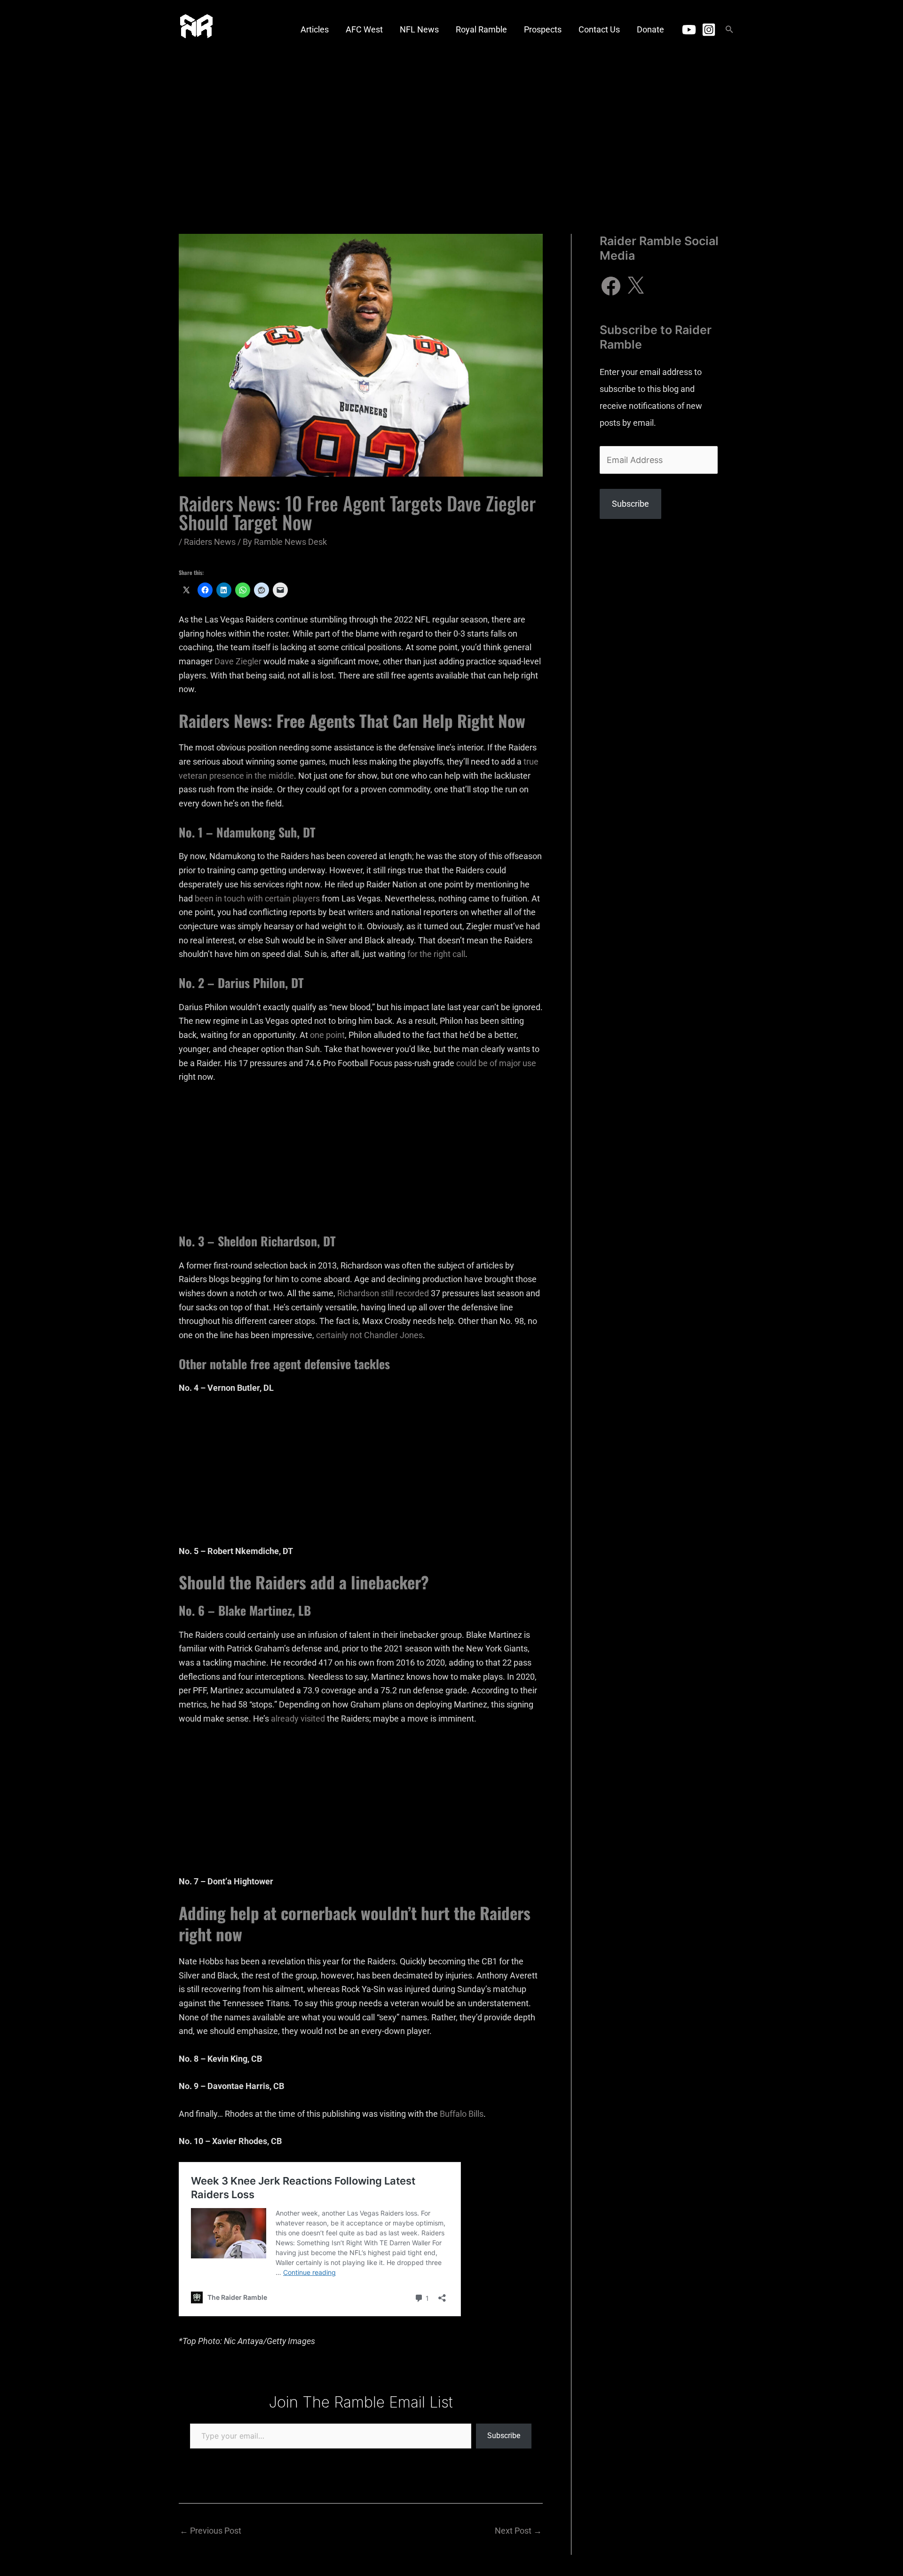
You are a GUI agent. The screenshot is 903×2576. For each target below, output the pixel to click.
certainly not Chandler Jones (369, 1335)
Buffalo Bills (462, 2114)
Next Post (518, 2531)
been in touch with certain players (257, 898)
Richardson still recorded (383, 1293)
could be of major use (496, 1063)
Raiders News (210, 542)
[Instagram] (709, 30)
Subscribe (504, 2436)
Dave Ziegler (238, 661)
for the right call (436, 954)
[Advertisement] (451, 129)
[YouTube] (689, 30)
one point (327, 1035)
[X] (635, 286)
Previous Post (210, 2531)
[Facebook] (611, 286)
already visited (298, 1719)
